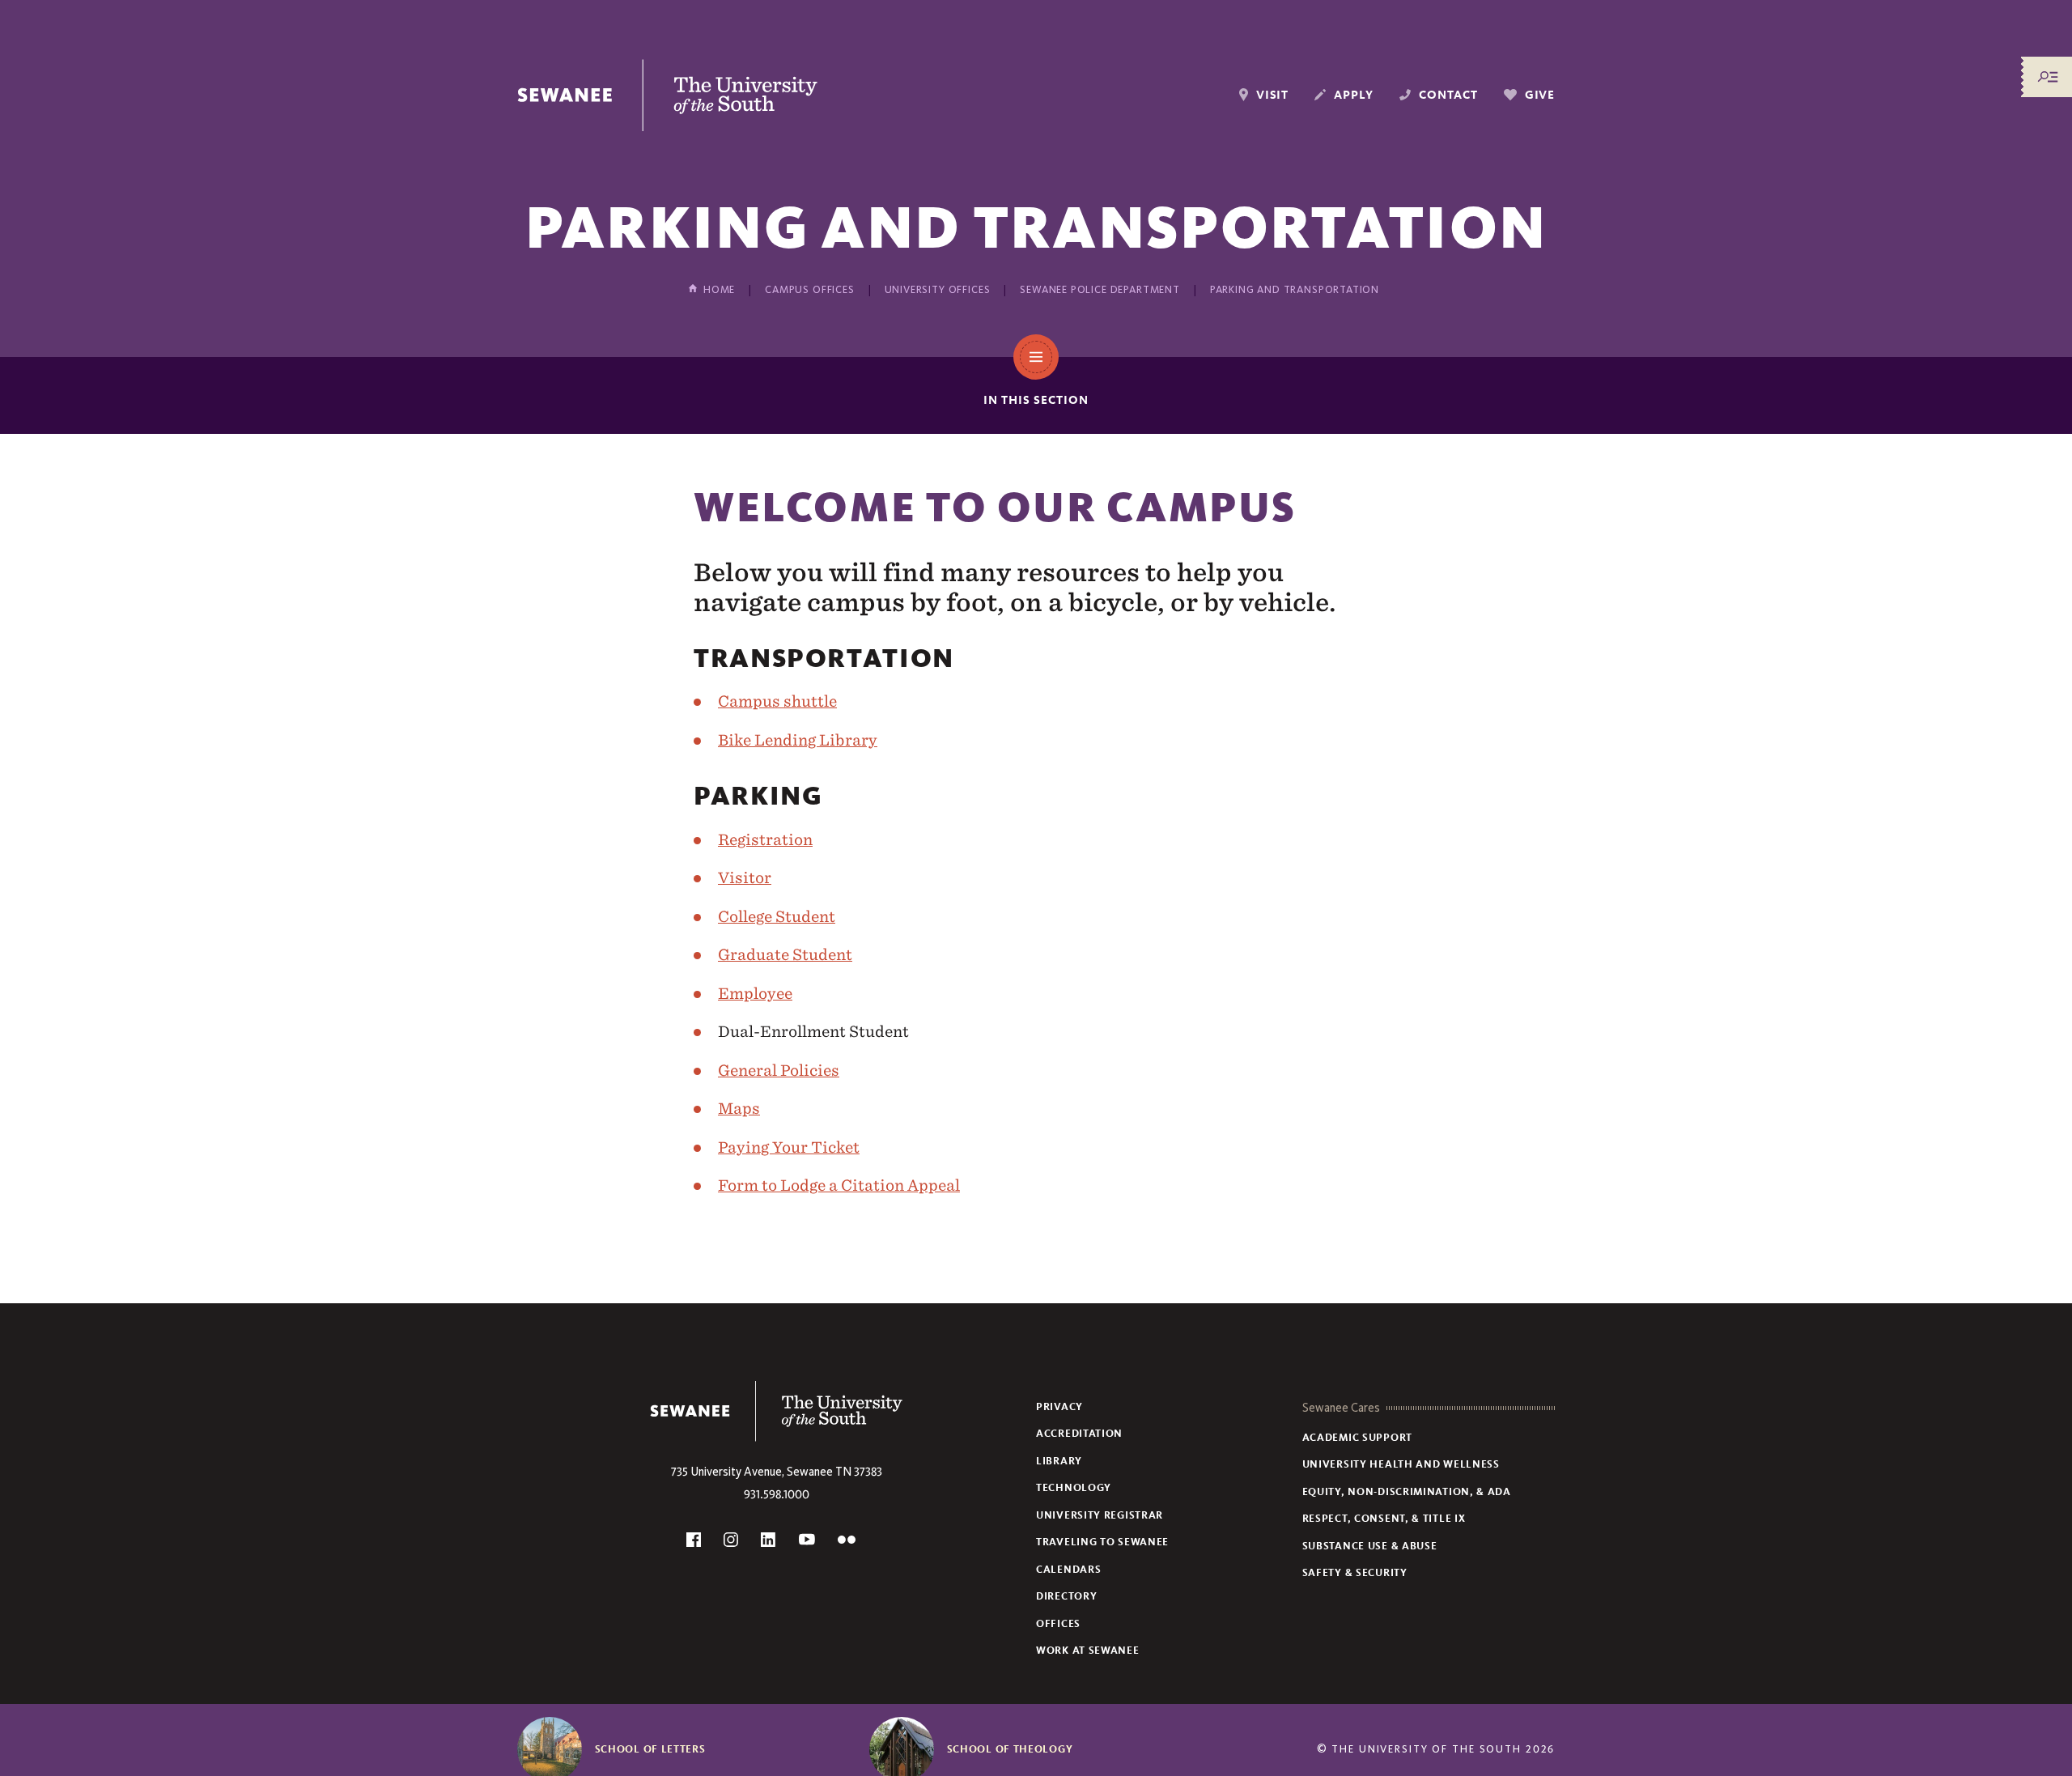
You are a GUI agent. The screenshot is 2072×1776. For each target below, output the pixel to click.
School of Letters (650, 1749)
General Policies (779, 1070)
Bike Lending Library (798, 740)
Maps (739, 1108)
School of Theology (1010, 1749)
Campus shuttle (777, 701)
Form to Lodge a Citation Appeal (839, 1185)
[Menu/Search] (2048, 77)
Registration (765, 839)
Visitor (745, 877)
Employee (755, 993)
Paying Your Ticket (789, 1147)
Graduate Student (785, 954)
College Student (777, 916)
